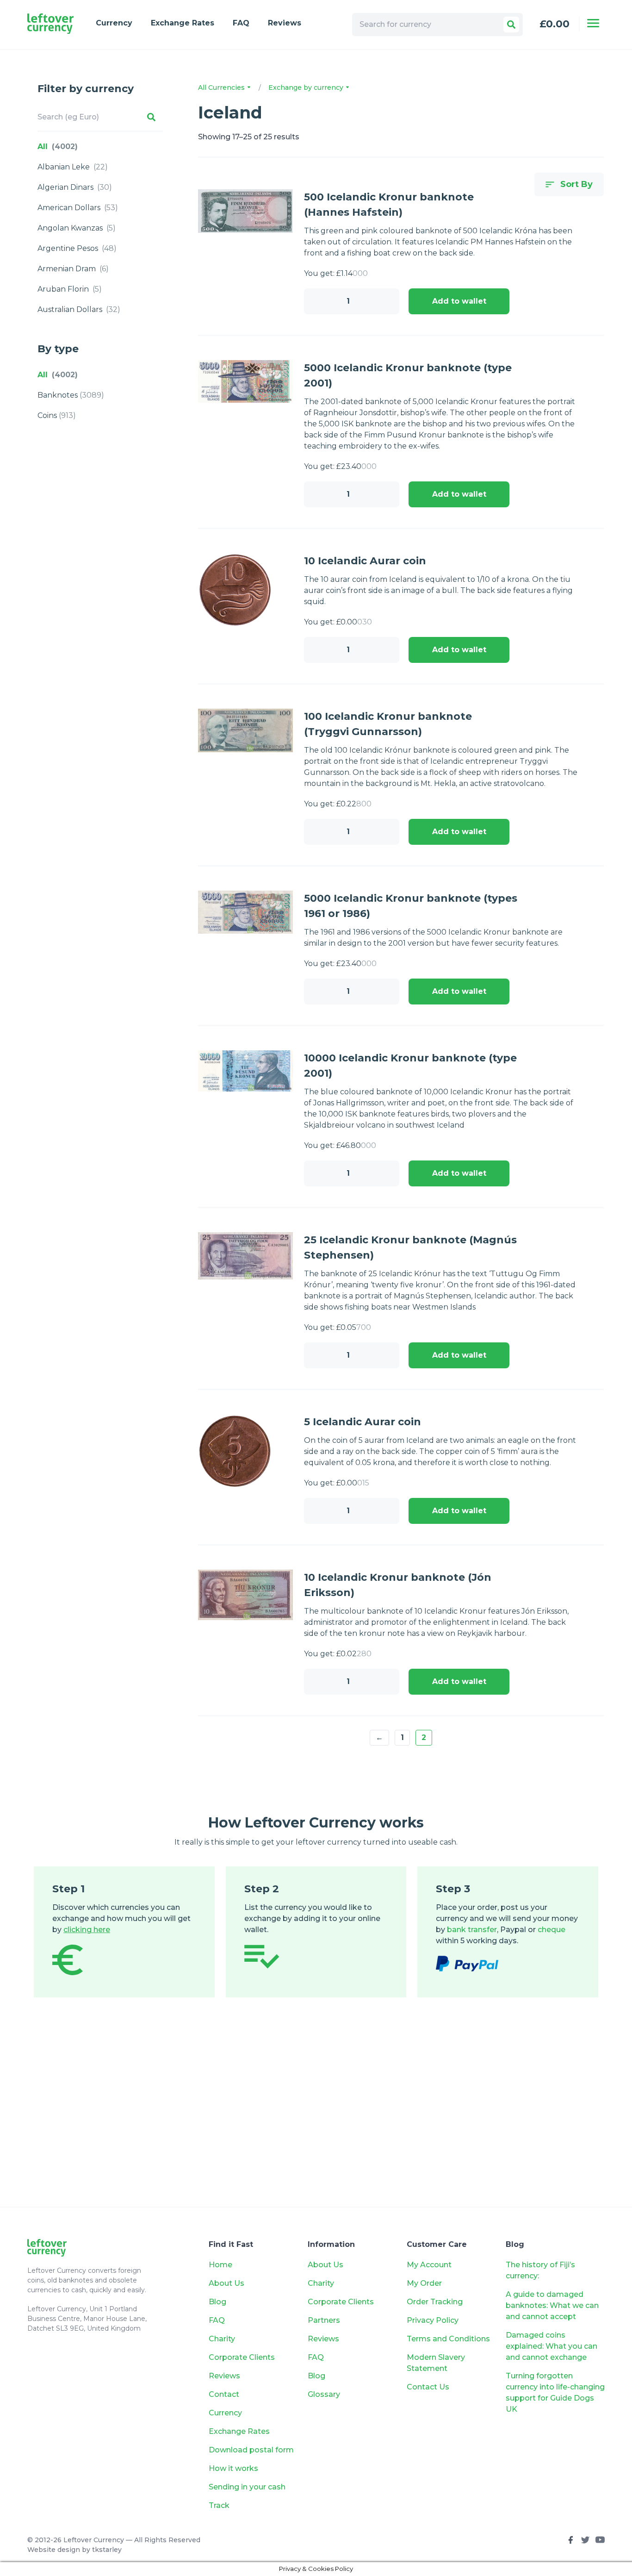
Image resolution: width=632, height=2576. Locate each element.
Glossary (324, 2394)
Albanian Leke (73, 167)
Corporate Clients (242, 2357)
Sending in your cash (247, 2487)
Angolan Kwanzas (77, 228)
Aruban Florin (70, 289)
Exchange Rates (183, 23)
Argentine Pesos (77, 248)
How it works (233, 2468)
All (58, 147)
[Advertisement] (316, 2116)
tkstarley (107, 2550)
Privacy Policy (433, 2320)
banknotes (71, 395)
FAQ (241, 23)
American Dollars (78, 208)
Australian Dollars (79, 309)
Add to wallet (459, 301)
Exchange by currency (307, 87)
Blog (217, 2302)
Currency (114, 23)
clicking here (87, 1930)
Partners (324, 2320)
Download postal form (251, 2450)
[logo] (50, 24)
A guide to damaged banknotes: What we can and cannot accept (552, 2305)
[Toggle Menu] (593, 23)
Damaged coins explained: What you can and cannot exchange (551, 2346)
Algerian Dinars (75, 187)
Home (220, 2265)
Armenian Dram (73, 269)
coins (57, 415)
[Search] (511, 25)
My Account (429, 2265)
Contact (224, 2394)
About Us (226, 2283)
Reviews (285, 23)
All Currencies (222, 87)
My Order (424, 2283)
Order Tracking (435, 2302)
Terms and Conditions (448, 2339)
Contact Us (428, 2387)
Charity (222, 2339)
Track (219, 2505)
